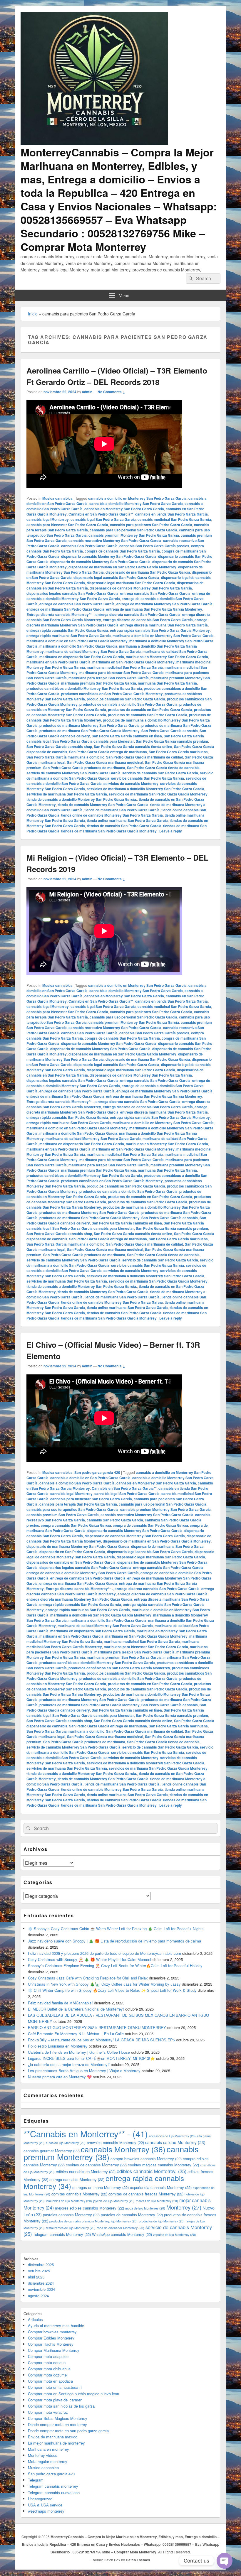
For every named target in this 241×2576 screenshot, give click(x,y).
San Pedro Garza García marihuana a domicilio (65, 757)
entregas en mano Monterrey (101, 2187)
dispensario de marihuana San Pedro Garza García (148, 572)
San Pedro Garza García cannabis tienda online (133, 746)
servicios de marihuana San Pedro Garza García (67, 794)
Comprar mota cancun (47, 2363)
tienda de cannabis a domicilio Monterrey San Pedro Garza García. (82, 799)
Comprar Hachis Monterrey (51, 2344)
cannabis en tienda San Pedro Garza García (171, 514)
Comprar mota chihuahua (49, 2369)
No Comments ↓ (111, 392)
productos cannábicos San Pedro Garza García (126, 699)
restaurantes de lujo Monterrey (71, 2228)
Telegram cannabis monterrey (53, 2486)
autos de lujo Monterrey (66, 2143)
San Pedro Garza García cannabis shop (59, 746)
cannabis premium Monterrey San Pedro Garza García (134, 535)
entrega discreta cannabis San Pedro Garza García (138, 614)
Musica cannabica (57, 498)
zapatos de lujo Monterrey (175, 2235)
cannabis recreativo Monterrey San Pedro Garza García (115, 540)
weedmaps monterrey (46, 2511)
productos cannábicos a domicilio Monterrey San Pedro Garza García (84, 688)
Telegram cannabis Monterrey (62, 2234)
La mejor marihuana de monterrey (56, 2443)
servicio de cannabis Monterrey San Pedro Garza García (73, 773)
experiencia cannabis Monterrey (161, 2187)
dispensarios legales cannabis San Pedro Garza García (72, 593)
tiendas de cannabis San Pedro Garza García (124, 826)
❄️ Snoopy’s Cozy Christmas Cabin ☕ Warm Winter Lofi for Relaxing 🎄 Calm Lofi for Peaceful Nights (116, 1929)
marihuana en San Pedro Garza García (58, 662)
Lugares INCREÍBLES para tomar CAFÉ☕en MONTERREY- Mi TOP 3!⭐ (91, 2058)
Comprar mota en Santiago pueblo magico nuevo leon (73, 2394)
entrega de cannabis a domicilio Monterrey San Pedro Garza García (118, 596)
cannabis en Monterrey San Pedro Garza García (124, 509)
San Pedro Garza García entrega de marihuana (108, 752)
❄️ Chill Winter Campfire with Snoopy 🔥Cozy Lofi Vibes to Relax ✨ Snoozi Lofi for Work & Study (112, 1990)
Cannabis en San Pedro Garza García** (101, 514)
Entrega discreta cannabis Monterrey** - (60, 614)
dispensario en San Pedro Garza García (72, 1552)
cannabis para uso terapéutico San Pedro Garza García (72, 1509)
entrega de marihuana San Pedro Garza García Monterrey (154, 609)
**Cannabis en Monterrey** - (86, 2134)
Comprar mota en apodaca (50, 2381)
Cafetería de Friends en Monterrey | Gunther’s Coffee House (79, 2052)
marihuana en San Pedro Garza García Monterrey (133, 662)
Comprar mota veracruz (48, 2412)
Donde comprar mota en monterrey (57, 2424)
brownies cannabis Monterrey (115, 2142)
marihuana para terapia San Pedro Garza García (109, 678)
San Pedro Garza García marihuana (178, 752)
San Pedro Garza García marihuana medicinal (105, 762)
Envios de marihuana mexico (53, 2437)
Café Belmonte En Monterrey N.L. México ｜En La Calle (76, 2034)
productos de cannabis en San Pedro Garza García (150, 710)
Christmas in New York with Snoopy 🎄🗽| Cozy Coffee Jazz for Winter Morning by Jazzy (104, 1984)
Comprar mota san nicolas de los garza (61, 2406)
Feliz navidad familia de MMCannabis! (60, 2003)
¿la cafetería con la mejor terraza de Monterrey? (69, 2064)
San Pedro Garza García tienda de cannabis (163, 768)
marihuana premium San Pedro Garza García (99, 683)
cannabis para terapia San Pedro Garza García (78, 1504)
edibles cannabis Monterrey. (152, 2171)
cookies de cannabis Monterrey (96, 2165)
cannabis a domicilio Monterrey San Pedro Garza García (136, 504)
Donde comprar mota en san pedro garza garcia (68, 2431)
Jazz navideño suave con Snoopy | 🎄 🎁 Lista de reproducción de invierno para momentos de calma (114, 1941)
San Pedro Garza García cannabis (170, 731)
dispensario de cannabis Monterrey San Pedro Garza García (100, 562)
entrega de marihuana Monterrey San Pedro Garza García (164, 604)
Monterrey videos (43, 2455)
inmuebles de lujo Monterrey (69, 2201)
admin (87, 392)
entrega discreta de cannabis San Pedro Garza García (148, 620)
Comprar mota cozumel (48, 2375)
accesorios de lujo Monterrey (172, 2136)
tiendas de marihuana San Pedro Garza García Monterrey (109, 831)
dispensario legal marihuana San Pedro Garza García (131, 583)
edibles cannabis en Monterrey (86, 2172)
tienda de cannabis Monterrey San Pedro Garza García (103, 805)
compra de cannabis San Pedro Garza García (122, 551)
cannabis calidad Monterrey (175, 2142)
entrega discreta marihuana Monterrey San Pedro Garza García (117, 622)
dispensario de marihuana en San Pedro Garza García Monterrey (122, 567)
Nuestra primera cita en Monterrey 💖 (60, 2077)
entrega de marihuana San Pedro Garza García (65, 609)
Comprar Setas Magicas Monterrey (58, 2418)
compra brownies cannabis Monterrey (146, 2159)
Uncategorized (40, 2499)
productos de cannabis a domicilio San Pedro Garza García (128, 704)
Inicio (33, 314)
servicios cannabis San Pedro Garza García (148, 778)
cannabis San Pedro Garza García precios (154, 546)
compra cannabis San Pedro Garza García (76, 1525)
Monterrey (184, 2207)
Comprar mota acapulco (48, 2356)
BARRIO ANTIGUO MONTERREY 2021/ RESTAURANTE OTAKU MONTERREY (97, 2027)
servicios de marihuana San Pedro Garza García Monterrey (158, 794)
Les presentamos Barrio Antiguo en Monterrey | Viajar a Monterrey (84, 2071)
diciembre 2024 (41, 2283)
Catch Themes (138, 2560)
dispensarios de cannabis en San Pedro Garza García (71, 1562)
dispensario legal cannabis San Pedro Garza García (116, 577)
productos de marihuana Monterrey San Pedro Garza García (89, 725)
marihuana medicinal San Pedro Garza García (125, 667)
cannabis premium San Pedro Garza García (63, 1515)
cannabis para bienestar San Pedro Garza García (67, 525)
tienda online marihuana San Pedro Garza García (127, 820)
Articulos (35, 2319)
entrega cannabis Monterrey (77, 2179)
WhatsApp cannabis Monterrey (122, 2234)
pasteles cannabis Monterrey (71, 2215)
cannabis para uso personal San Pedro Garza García (133, 530)
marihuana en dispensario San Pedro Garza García (82, 657)
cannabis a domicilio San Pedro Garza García (77, 1483)
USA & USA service (45, 2505)
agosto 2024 (38, 2296)
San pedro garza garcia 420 (97, 1472)
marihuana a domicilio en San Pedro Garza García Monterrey (77, 641)
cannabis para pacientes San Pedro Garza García (151, 525)
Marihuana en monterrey (48, 2449)
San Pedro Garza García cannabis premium (172, 741)
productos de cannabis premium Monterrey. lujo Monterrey (93, 2221)
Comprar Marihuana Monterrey (54, 2350)
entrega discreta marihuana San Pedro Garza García (164, 625)
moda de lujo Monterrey (145, 2208)
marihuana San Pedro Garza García (167, 683)
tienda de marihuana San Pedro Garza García (122, 810)
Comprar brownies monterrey (52, 2332)
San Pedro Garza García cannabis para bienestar (93, 741)
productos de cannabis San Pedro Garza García (148, 715)
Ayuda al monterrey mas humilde (56, 2326)
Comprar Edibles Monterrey (51, 2338)
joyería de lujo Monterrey (114, 2201)
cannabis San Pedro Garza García (89, 546)
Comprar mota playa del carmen (55, 2400)
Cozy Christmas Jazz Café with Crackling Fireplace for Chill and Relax (88, 1978)
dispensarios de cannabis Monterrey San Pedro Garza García (141, 588)
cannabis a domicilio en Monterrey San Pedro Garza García (137, 498)
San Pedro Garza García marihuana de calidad (145, 757)
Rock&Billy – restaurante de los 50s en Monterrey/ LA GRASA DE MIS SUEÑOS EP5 (101, 2040)
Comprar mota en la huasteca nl (55, 2387)
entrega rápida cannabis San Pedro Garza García (67, 630)
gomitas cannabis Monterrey (79, 2194)
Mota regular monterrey (48, 2461)
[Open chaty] (225, 2561)
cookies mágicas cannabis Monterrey (163, 2165)
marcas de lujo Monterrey (157, 2201)
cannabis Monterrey (123, 2149)
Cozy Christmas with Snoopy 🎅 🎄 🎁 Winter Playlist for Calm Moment (90, 1959)
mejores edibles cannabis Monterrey (89, 2208)
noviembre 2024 (41, 2289)
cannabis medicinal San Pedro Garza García (174, 519)
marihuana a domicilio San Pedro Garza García (78, 646)
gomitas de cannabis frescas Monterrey (146, 2194)
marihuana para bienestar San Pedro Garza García (122, 673)
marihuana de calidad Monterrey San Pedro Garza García (93, 651)
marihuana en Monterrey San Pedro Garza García (167, 657)
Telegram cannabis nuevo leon (54, 2493)
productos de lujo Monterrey (162, 2221)
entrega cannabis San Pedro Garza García (155, 593)
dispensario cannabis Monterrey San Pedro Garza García (109, 556)
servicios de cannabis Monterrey (131, 783)
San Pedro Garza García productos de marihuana (84, 768)
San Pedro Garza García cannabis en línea (127, 736)
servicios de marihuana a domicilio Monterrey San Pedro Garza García (145, 789)
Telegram (36, 2480)
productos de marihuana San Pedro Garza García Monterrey (89, 731)
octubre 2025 (39, 2271)
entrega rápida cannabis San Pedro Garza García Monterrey (160, 630)
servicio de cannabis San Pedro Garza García (160, 773)
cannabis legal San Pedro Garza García (103, 519)
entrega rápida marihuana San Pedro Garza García (69, 636)
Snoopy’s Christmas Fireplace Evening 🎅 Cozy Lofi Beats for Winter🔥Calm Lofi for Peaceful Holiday (115, 1966)
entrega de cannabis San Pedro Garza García (77, 604)
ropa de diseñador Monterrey (120, 2228)
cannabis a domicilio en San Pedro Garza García (90, 1478)
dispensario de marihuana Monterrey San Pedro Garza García (78, 1546)
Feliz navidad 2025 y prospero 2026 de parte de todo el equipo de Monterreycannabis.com (104, 1953)
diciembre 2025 (41, 2265)
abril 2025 (36, 2277)
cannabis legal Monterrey (48, 519)
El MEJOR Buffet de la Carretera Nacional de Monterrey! (76, 2009)
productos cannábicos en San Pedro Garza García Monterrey (112, 694)
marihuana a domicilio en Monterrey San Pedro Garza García (163, 636)
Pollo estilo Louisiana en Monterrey (58, 2046)
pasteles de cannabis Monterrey (132, 2215)
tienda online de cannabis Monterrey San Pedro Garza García (112, 815)
